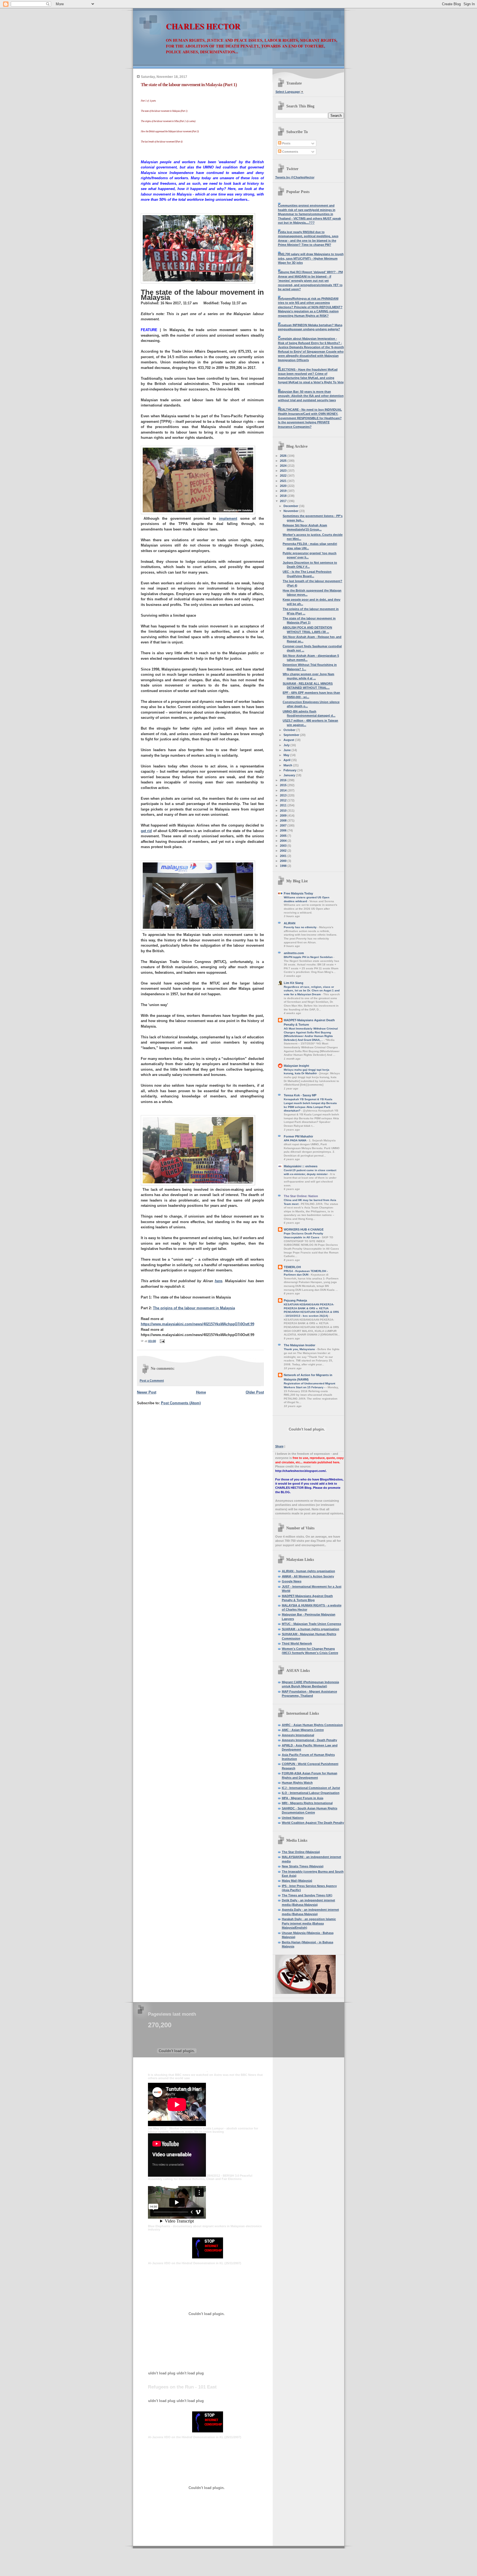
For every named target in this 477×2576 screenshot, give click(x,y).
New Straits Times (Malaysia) (303, 1866)
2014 (284, 790)
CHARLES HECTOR (203, 26)
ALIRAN (290, 923)
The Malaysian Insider (300, 1345)
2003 (284, 846)
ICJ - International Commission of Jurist (311, 1788)
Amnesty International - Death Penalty (309, 1740)
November (291, 511)
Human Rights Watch (297, 1783)
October (290, 730)
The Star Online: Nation (301, 1196)
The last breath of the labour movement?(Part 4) (161, 142)
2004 (284, 841)
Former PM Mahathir (298, 1136)
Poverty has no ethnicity (301, 927)
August (289, 740)
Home (201, 1392)
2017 (284, 501)
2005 (284, 836)
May (287, 755)
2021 (284, 481)
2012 (284, 800)
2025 (284, 461)
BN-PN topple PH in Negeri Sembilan (309, 957)
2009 (284, 815)
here (218, 1281)
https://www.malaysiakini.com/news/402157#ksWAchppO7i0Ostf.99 (198, 1324)
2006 (284, 830)
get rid (146, 831)
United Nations (293, 1818)
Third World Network (297, 1643)
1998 (284, 866)
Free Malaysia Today (298, 893)
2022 (284, 476)
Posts (286, 143)
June (287, 750)
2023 (284, 471)
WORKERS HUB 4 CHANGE (304, 1229)
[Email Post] (162, 1341)
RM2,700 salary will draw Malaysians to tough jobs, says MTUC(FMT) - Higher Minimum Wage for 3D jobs (311, 258)
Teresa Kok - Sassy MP (300, 1095)
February (290, 770)
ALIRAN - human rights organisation (308, 1571)
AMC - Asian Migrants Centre (303, 1730)
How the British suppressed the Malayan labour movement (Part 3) (170, 131)
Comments (290, 152)
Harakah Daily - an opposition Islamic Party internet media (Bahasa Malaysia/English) (309, 1923)
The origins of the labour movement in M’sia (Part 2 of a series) (168, 121)
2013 (284, 795)
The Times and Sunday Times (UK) (307, 1895)
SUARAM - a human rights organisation (311, 1629)
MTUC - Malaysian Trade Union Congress (312, 1624)
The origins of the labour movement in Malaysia (194, 1308)
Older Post (255, 1392)
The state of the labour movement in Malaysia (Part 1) (189, 85)
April (287, 760)
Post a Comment (152, 1381)
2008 (284, 820)
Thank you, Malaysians (300, 1349)
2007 (284, 825)
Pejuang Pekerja (295, 1300)
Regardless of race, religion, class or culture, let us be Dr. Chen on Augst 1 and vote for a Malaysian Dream (312, 991)
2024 (284, 466)
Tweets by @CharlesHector (295, 177)
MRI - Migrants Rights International (307, 1803)
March (288, 765)
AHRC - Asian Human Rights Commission (312, 1725)
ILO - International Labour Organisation (311, 1793)
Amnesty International (298, 1735)
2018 (284, 496)
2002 (284, 851)
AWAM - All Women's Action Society (308, 1576)
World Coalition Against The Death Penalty (313, 1823)
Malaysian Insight (296, 1066)
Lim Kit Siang (294, 983)
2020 (284, 486)
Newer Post (147, 1392)
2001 (284, 856)
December (291, 506)
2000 (284, 861)
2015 (284, 785)
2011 (284, 805)
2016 (284, 780)
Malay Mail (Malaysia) (297, 1881)
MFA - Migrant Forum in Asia (303, 1798)
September (292, 735)
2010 (284, 811)
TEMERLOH (292, 1267)
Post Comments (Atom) (181, 1403)
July (287, 745)
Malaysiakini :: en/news (301, 1166)
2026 (284, 456)
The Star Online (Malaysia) (301, 1852)
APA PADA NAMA (296, 1140)
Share (279, 1446)
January (290, 775)
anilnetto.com (294, 953)
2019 (284, 491)
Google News (292, 1581)
